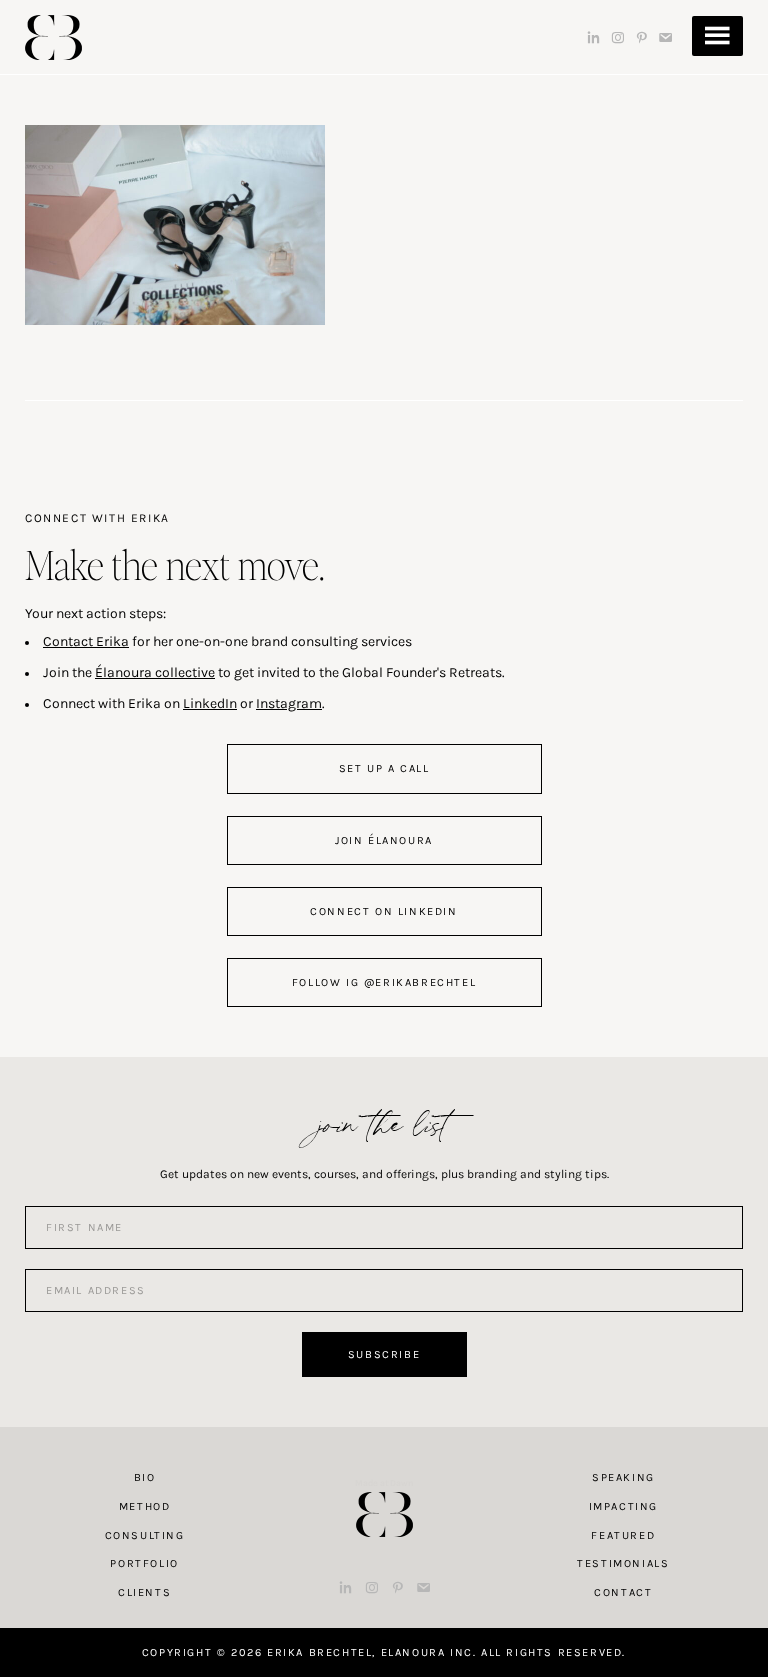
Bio (145, 1477)
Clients (144, 1592)
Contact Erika (86, 641)
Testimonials (623, 1563)
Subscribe (384, 1354)
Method (145, 1506)
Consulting (145, 1535)
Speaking (623, 1477)
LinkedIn (210, 703)
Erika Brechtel (53, 37)
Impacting (623, 1506)
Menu (717, 36)
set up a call (384, 768)
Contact (623, 1592)
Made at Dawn (384, 1483)
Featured (623, 1535)
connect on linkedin (383, 911)
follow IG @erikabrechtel (384, 982)
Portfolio (144, 1563)
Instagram (289, 703)
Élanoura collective (155, 672)
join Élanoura (384, 840)
